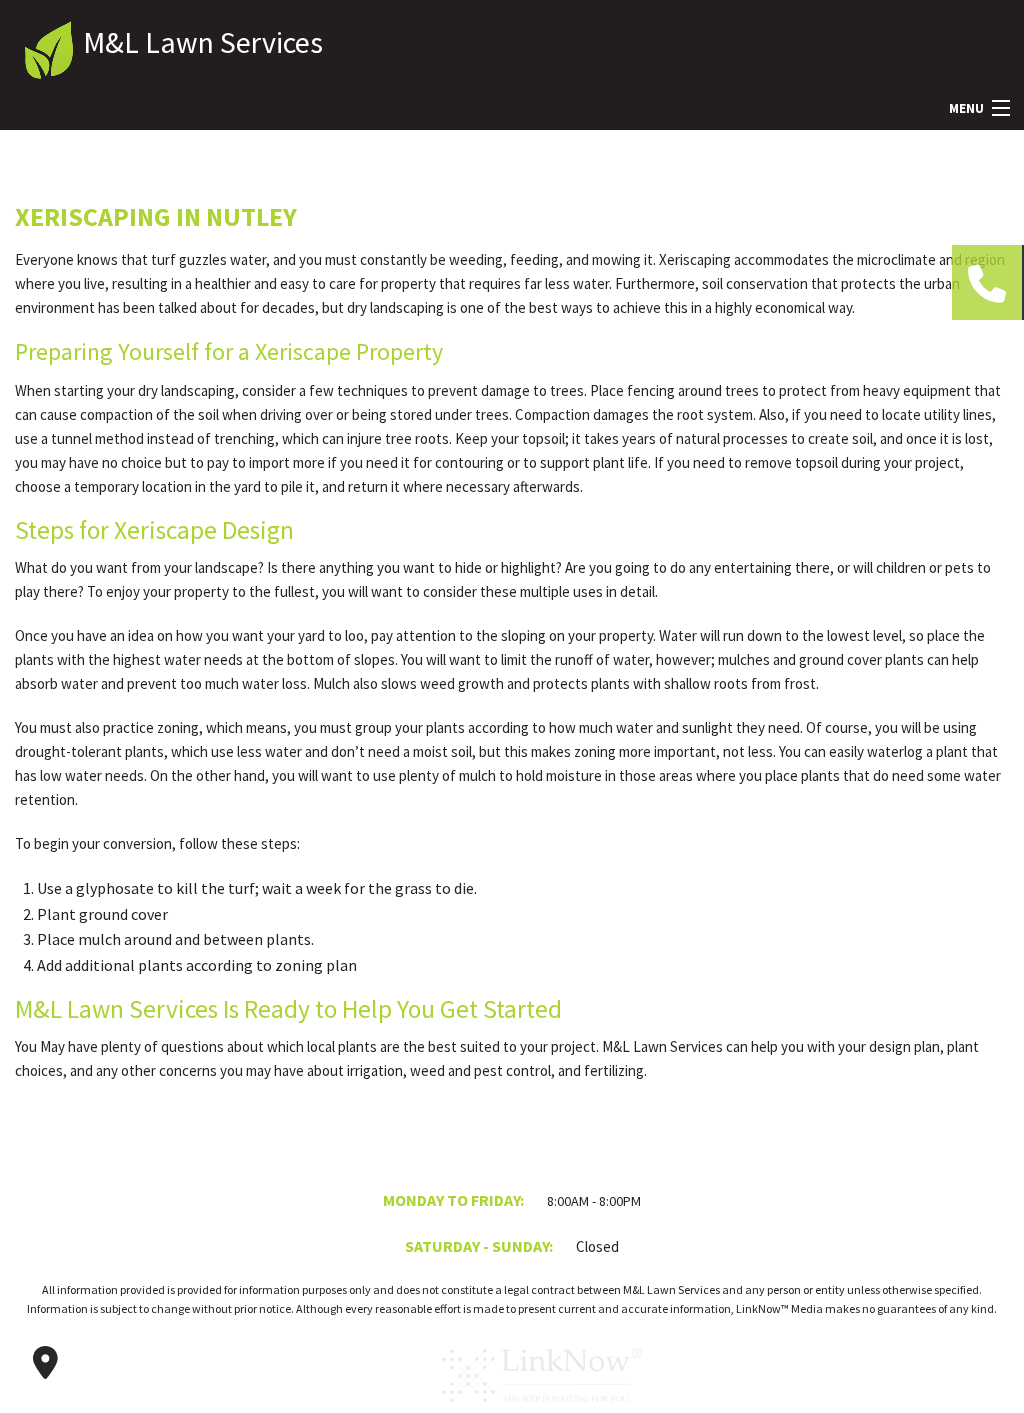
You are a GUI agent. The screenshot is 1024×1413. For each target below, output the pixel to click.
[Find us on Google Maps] (45, 1363)
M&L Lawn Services (203, 42)
